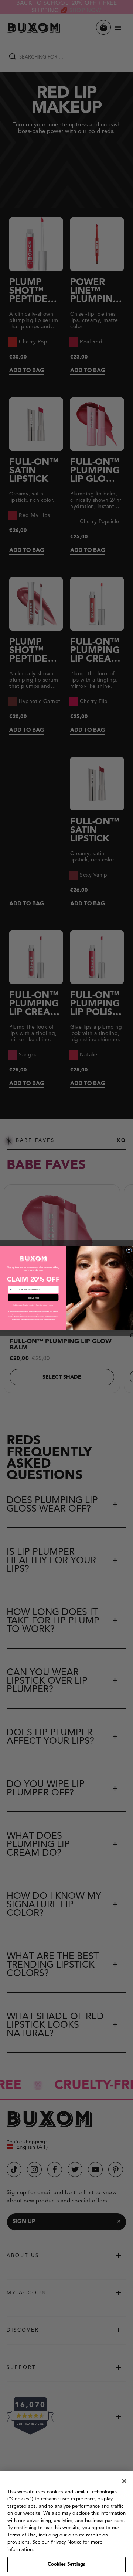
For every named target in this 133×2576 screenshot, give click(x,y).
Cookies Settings (66, 2564)
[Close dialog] (129, 1250)
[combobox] (13, 1289)
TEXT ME (33, 1297)
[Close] (124, 2481)
